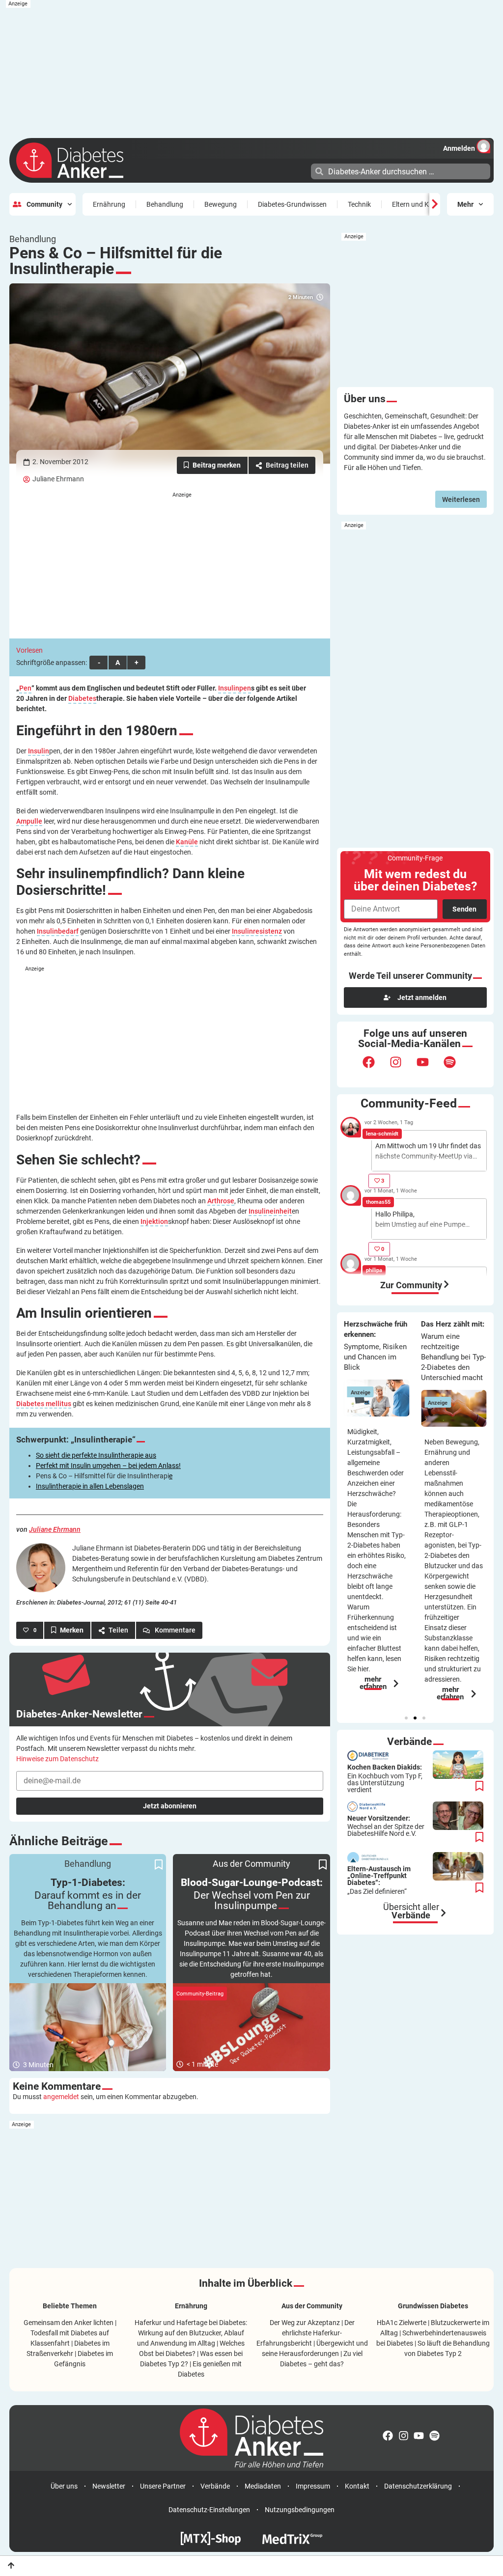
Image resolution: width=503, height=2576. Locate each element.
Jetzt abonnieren (170, 1806)
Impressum (313, 2486)
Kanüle (187, 842)
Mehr (465, 204)
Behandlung (165, 204)
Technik (359, 204)
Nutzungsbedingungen (300, 2510)
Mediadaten (263, 2486)
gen (138, 1486)
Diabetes (82, 699)
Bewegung (221, 204)
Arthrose (221, 1201)
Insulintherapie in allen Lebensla (84, 1486)
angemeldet (61, 2097)
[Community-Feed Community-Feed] (447, 1284)
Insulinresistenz (257, 931)
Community (44, 204)
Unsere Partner (163, 2486)
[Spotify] (456, 1068)
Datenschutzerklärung (418, 2486)
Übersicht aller (411, 1911)
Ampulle (29, 821)
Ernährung (109, 204)
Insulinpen (235, 688)
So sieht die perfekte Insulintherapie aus (96, 1455)
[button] (406, 1718)
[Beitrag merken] (212, 465)
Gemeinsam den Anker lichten (69, 2323)
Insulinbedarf (58, 931)
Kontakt (357, 2486)
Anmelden (459, 148)
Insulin (39, 751)
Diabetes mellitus (44, 1404)
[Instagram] (402, 1068)
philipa (374, 1270)
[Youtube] (429, 1068)
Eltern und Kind (415, 204)
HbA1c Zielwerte (402, 2323)
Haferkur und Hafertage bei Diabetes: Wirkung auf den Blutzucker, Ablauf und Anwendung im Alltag (191, 2333)
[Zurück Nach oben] (11, 2565)
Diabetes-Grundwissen (292, 204)
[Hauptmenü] (302, 170)
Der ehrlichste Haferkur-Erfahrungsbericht (306, 2333)
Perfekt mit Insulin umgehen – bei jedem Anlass (107, 1466)
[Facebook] (375, 1068)
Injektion (154, 1222)
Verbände (215, 2486)
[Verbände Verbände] (444, 1913)
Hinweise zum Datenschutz (57, 1759)
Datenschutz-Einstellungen (209, 2510)
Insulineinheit (270, 1211)
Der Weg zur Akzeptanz (305, 2323)
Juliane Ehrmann (58, 479)
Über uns (64, 2486)
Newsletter (109, 2486)
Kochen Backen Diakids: (385, 1778)
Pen (25, 688)
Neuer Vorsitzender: (386, 1826)
